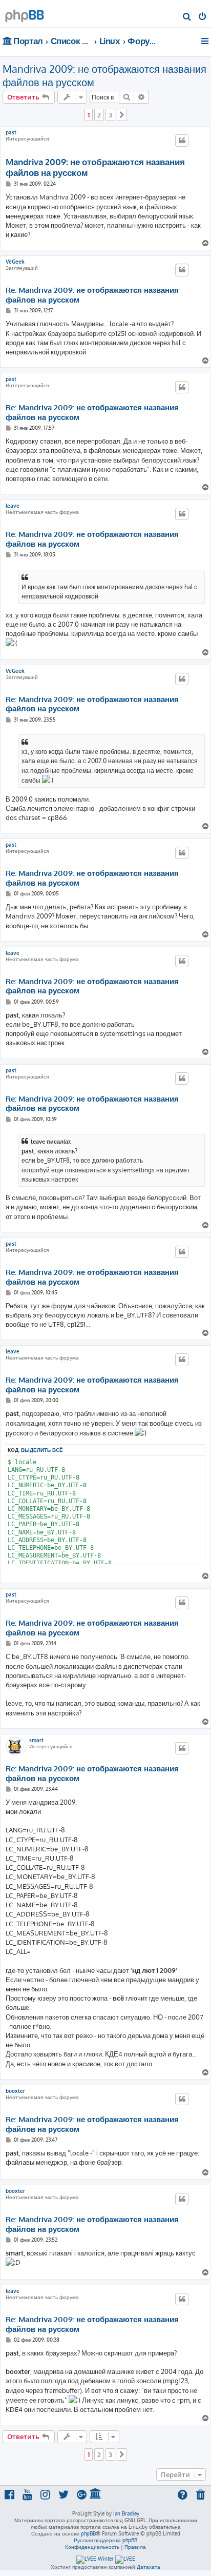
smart (36, 1740)
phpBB (88, 2533)
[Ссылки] (206, 41)
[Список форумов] (25, 13)
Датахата (149, 2567)
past (11, 132)
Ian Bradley (126, 2513)
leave (13, 506)
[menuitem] (187, 17)
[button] (122, 115)
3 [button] (110, 115)
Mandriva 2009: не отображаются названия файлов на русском (104, 75)
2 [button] (99, 115)
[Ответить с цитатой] (182, 141)
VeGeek (15, 262)
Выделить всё (42, 1450)
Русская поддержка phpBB (105, 2540)
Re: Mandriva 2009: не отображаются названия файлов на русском (92, 295)
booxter (15, 2091)
